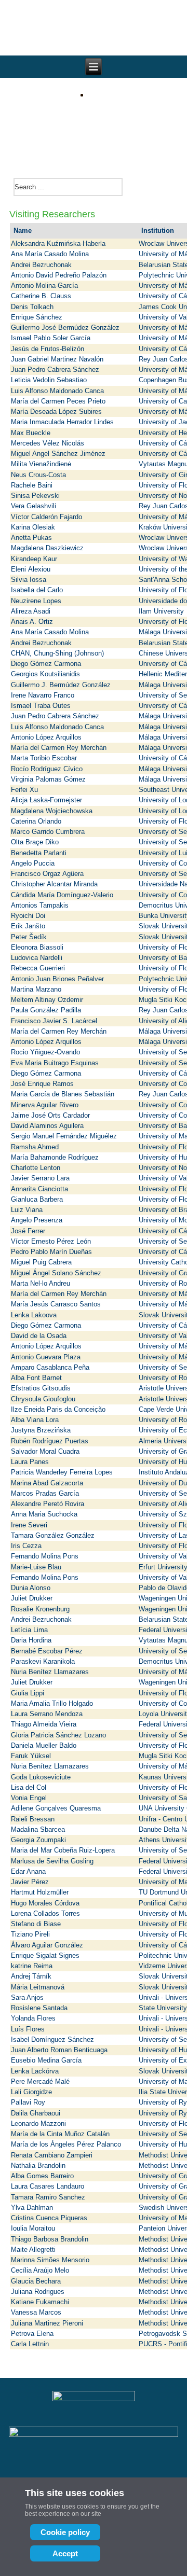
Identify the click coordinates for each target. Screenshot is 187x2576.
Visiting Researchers (52, 214)
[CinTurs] (94, 128)
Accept (65, 2553)
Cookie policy (65, 2532)
